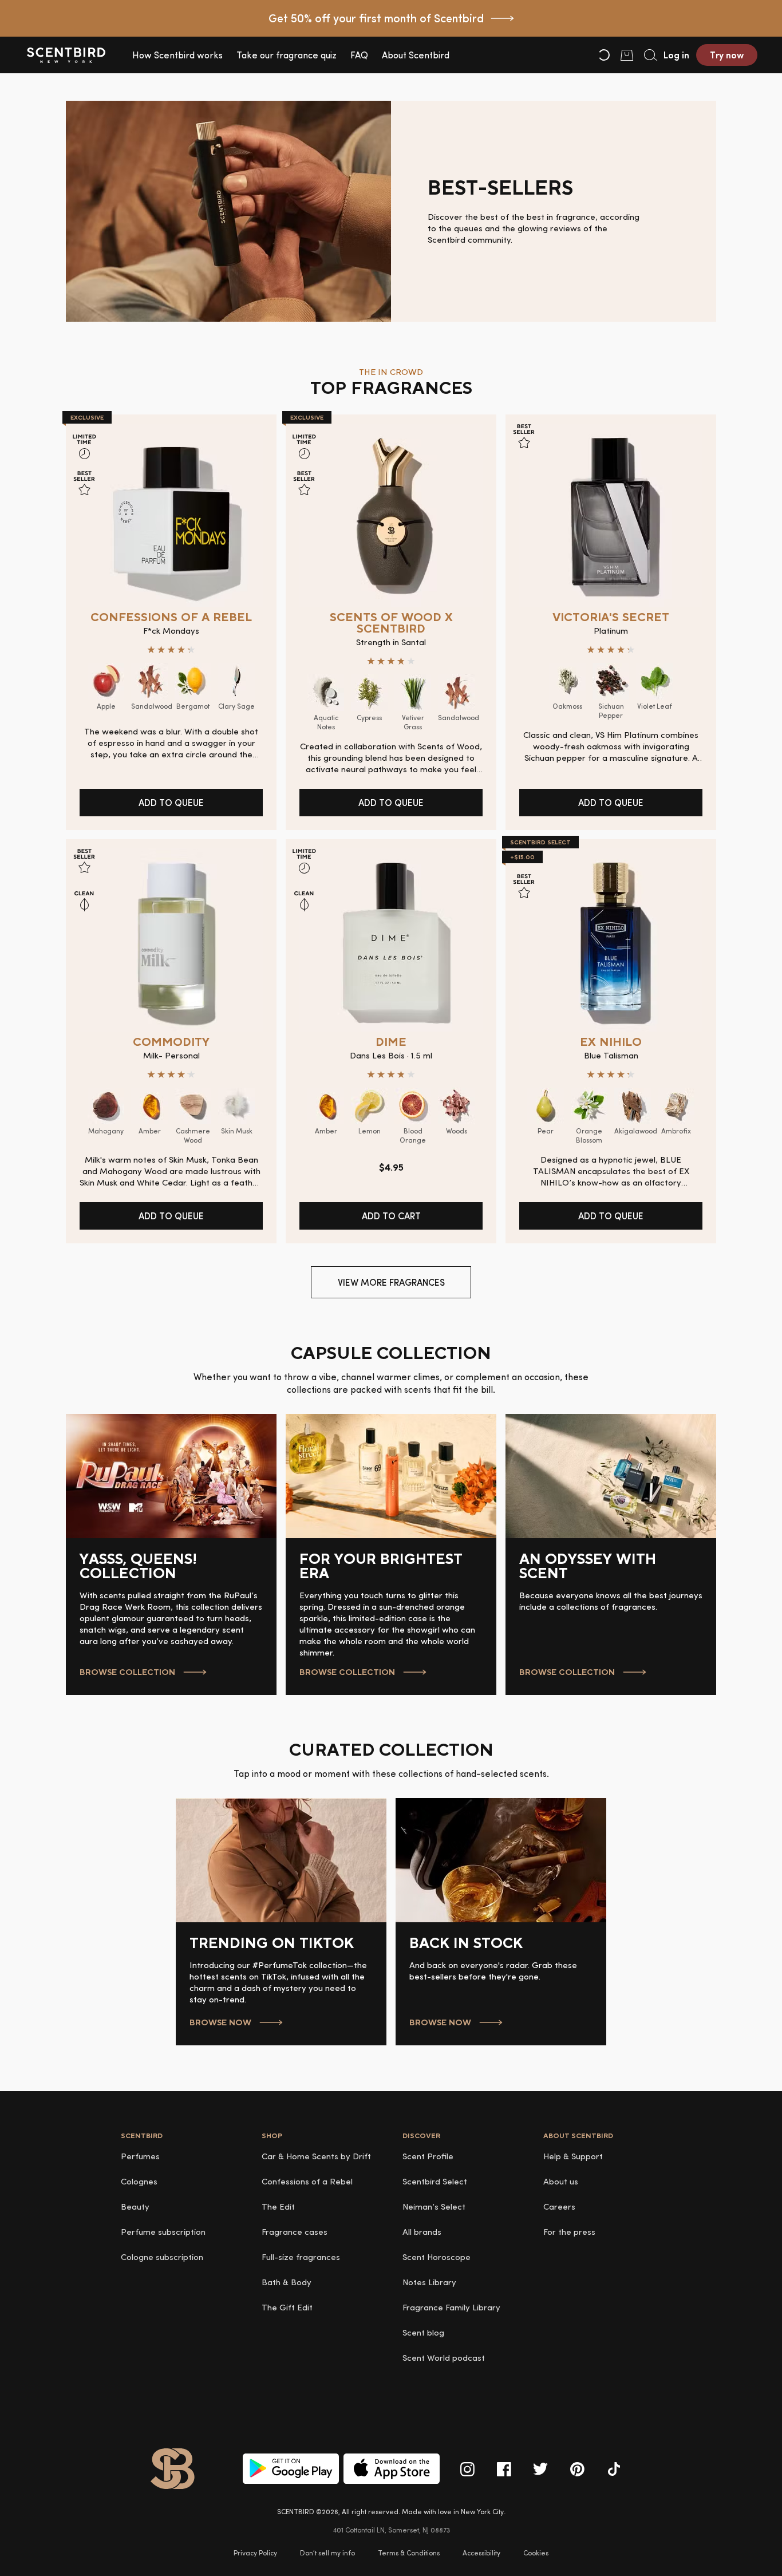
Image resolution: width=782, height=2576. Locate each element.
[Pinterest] (577, 2469)
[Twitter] (540, 2469)
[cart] (627, 55)
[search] (650, 55)
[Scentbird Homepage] (66, 55)
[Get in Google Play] (291, 2469)
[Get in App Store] (392, 2469)
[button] (177, 55)
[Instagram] (467, 2469)
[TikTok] (614, 2469)
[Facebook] (504, 2469)
